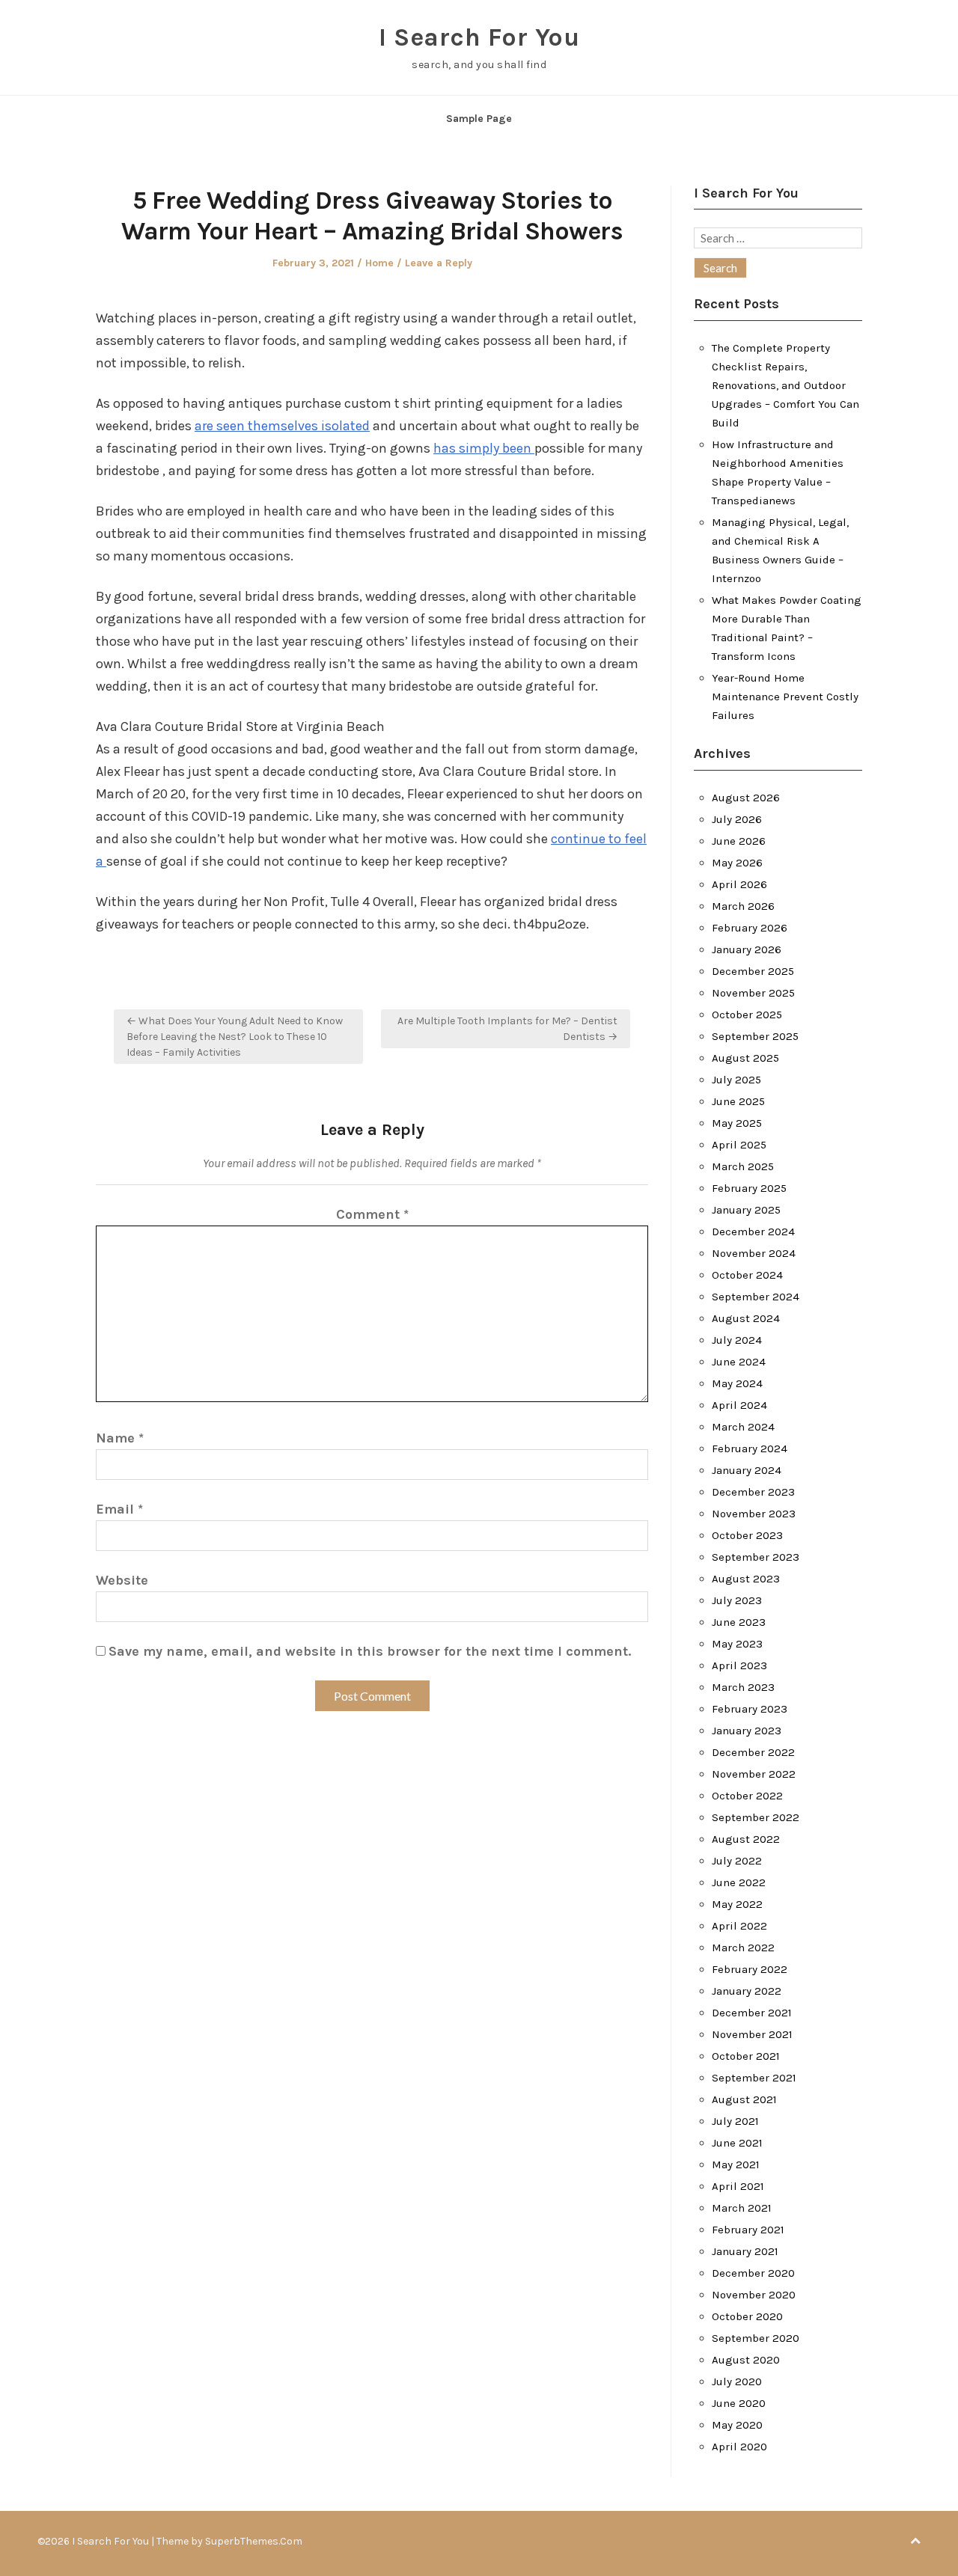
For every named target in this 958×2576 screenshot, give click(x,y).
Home (379, 263)
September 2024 (756, 1297)
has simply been (484, 448)
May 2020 (737, 2425)
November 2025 (753, 993)
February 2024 (750, 1448)
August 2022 (746, 1839)
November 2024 (754, 1253)
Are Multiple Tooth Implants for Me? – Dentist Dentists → (507, 1029)
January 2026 (747, 949)
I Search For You (479, 37)
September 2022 (756, 1817)
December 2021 (752, 2013)
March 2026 (743, 906)
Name (120, 1438)
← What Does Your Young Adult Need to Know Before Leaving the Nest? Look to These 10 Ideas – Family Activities (235, 1037)
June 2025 (738, 1101)
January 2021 (745, 2251)
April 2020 (739, 2447)
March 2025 (743, 1166)
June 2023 (739, 1622)
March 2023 (743, 1687)
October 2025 (747, 1015)
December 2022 (753, 1752)
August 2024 (746, 1318)
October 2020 (747, 2316)
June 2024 (739, 1362)
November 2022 (754, 1774)
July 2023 (737, 1600)
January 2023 (747, 1731)
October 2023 (747, 1535)
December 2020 (753, 2273)
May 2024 (737, 1383)
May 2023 (737, 1644)
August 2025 (745, 1058)
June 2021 (737, 2143)
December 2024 (753, 1232)
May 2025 (737, 1123)
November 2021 (752, 2034)
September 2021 (754, 2078)
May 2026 (737, 863)
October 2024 (747, 1275)
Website (122, 1580)
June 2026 (739, 841)
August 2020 (746, 2360)
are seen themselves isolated (282, 426)
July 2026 (737, 819)
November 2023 (754, 1514)
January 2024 (747, 1470)
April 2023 (739, 1665)
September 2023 (756, 1557)
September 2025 (755, 1036)
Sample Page (479, 119)
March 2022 (743, 1948)
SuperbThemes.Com (254, 2541)
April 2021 (738, 2186)
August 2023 (746, 1579)
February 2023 (750, 1709)
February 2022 (750, 1969)
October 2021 (746, 2056)
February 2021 (748, 2230)
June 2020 (739, 2403)
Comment (372, 1214)
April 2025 (739, 1145)
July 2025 (736, 1080)
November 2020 (754, 2295)
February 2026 (750, 928)
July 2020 (737, 2381)
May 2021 (736, 2164)
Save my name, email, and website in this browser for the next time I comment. (370, 1651)
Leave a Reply (439, 263)
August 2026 (746, 798)
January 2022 (747, 1991)
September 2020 (756, 2338)
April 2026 (739, 884)
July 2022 (737, 1861)
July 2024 (737, 1340)
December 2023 (753, 1492)
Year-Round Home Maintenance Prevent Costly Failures (785, 697)
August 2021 (744, 2099)
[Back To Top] (915, 2541)
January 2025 (746, 1210)
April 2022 (739, 1926)
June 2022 (739, 1882)
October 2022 (747, 1796)
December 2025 (753, 971)
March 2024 (743, 1427)
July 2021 (735, 2121)
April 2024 (739, 1405)
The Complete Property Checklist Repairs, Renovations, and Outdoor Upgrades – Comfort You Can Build (785, 385)
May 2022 (737, 1904)
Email (119, 1509)
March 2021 (742, 2208)
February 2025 (749, 1188)
